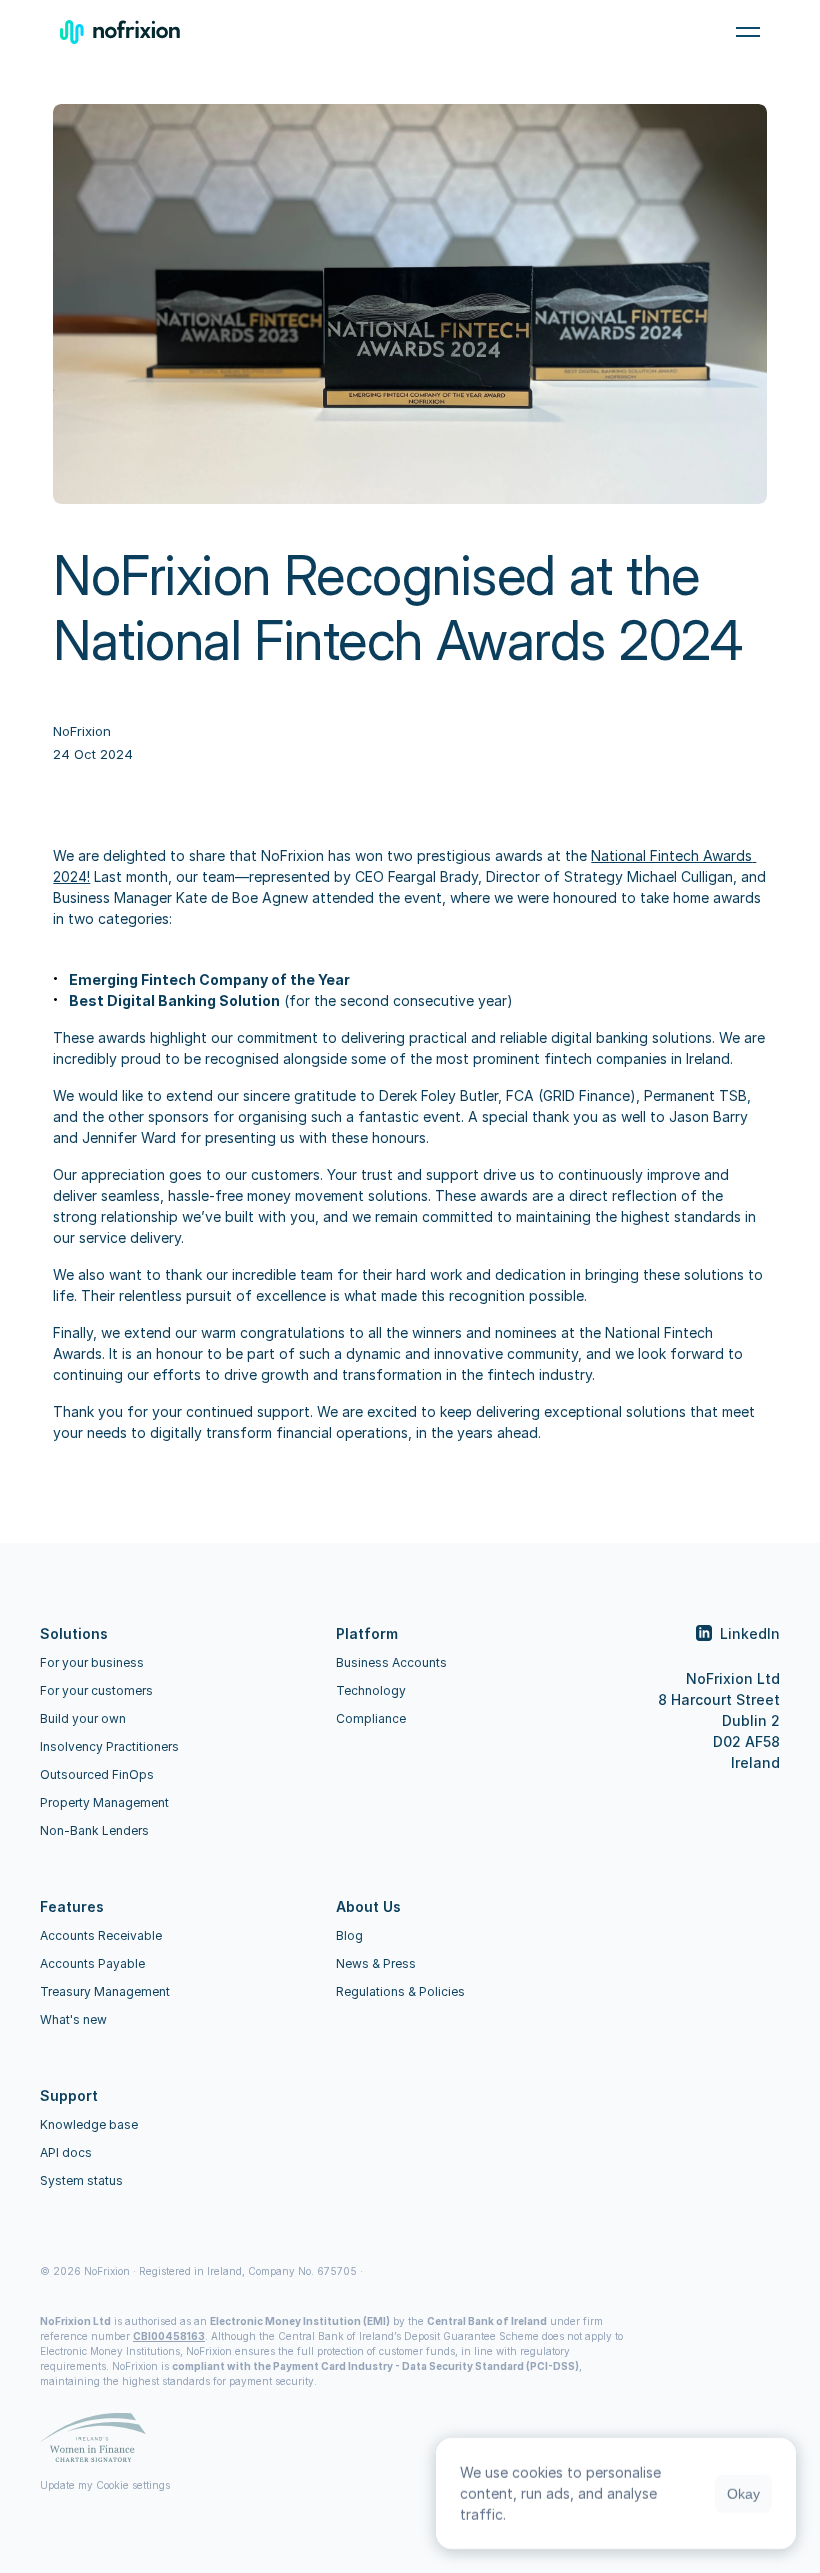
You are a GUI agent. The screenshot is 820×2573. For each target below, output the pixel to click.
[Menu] (748, 32)
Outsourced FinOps (97, 1774)
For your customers (96, 1690)
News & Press (376, 1963)
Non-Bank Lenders (94, 1830)
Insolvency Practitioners (109, 1746)
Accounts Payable (92, 1963)
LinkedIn (750, 1633)
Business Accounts (391, 1662)
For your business (92, 1662)
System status (81, 2180)
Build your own (83, 1718)
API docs (66, 2152)
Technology (371, 1690)
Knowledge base (89, 2124)
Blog (349, 1935)
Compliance (371, 1718)
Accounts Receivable (101, 1935)
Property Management (104, 1802)
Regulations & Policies (400, 1991)
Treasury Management (105, 1991)
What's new (73, 2019)
